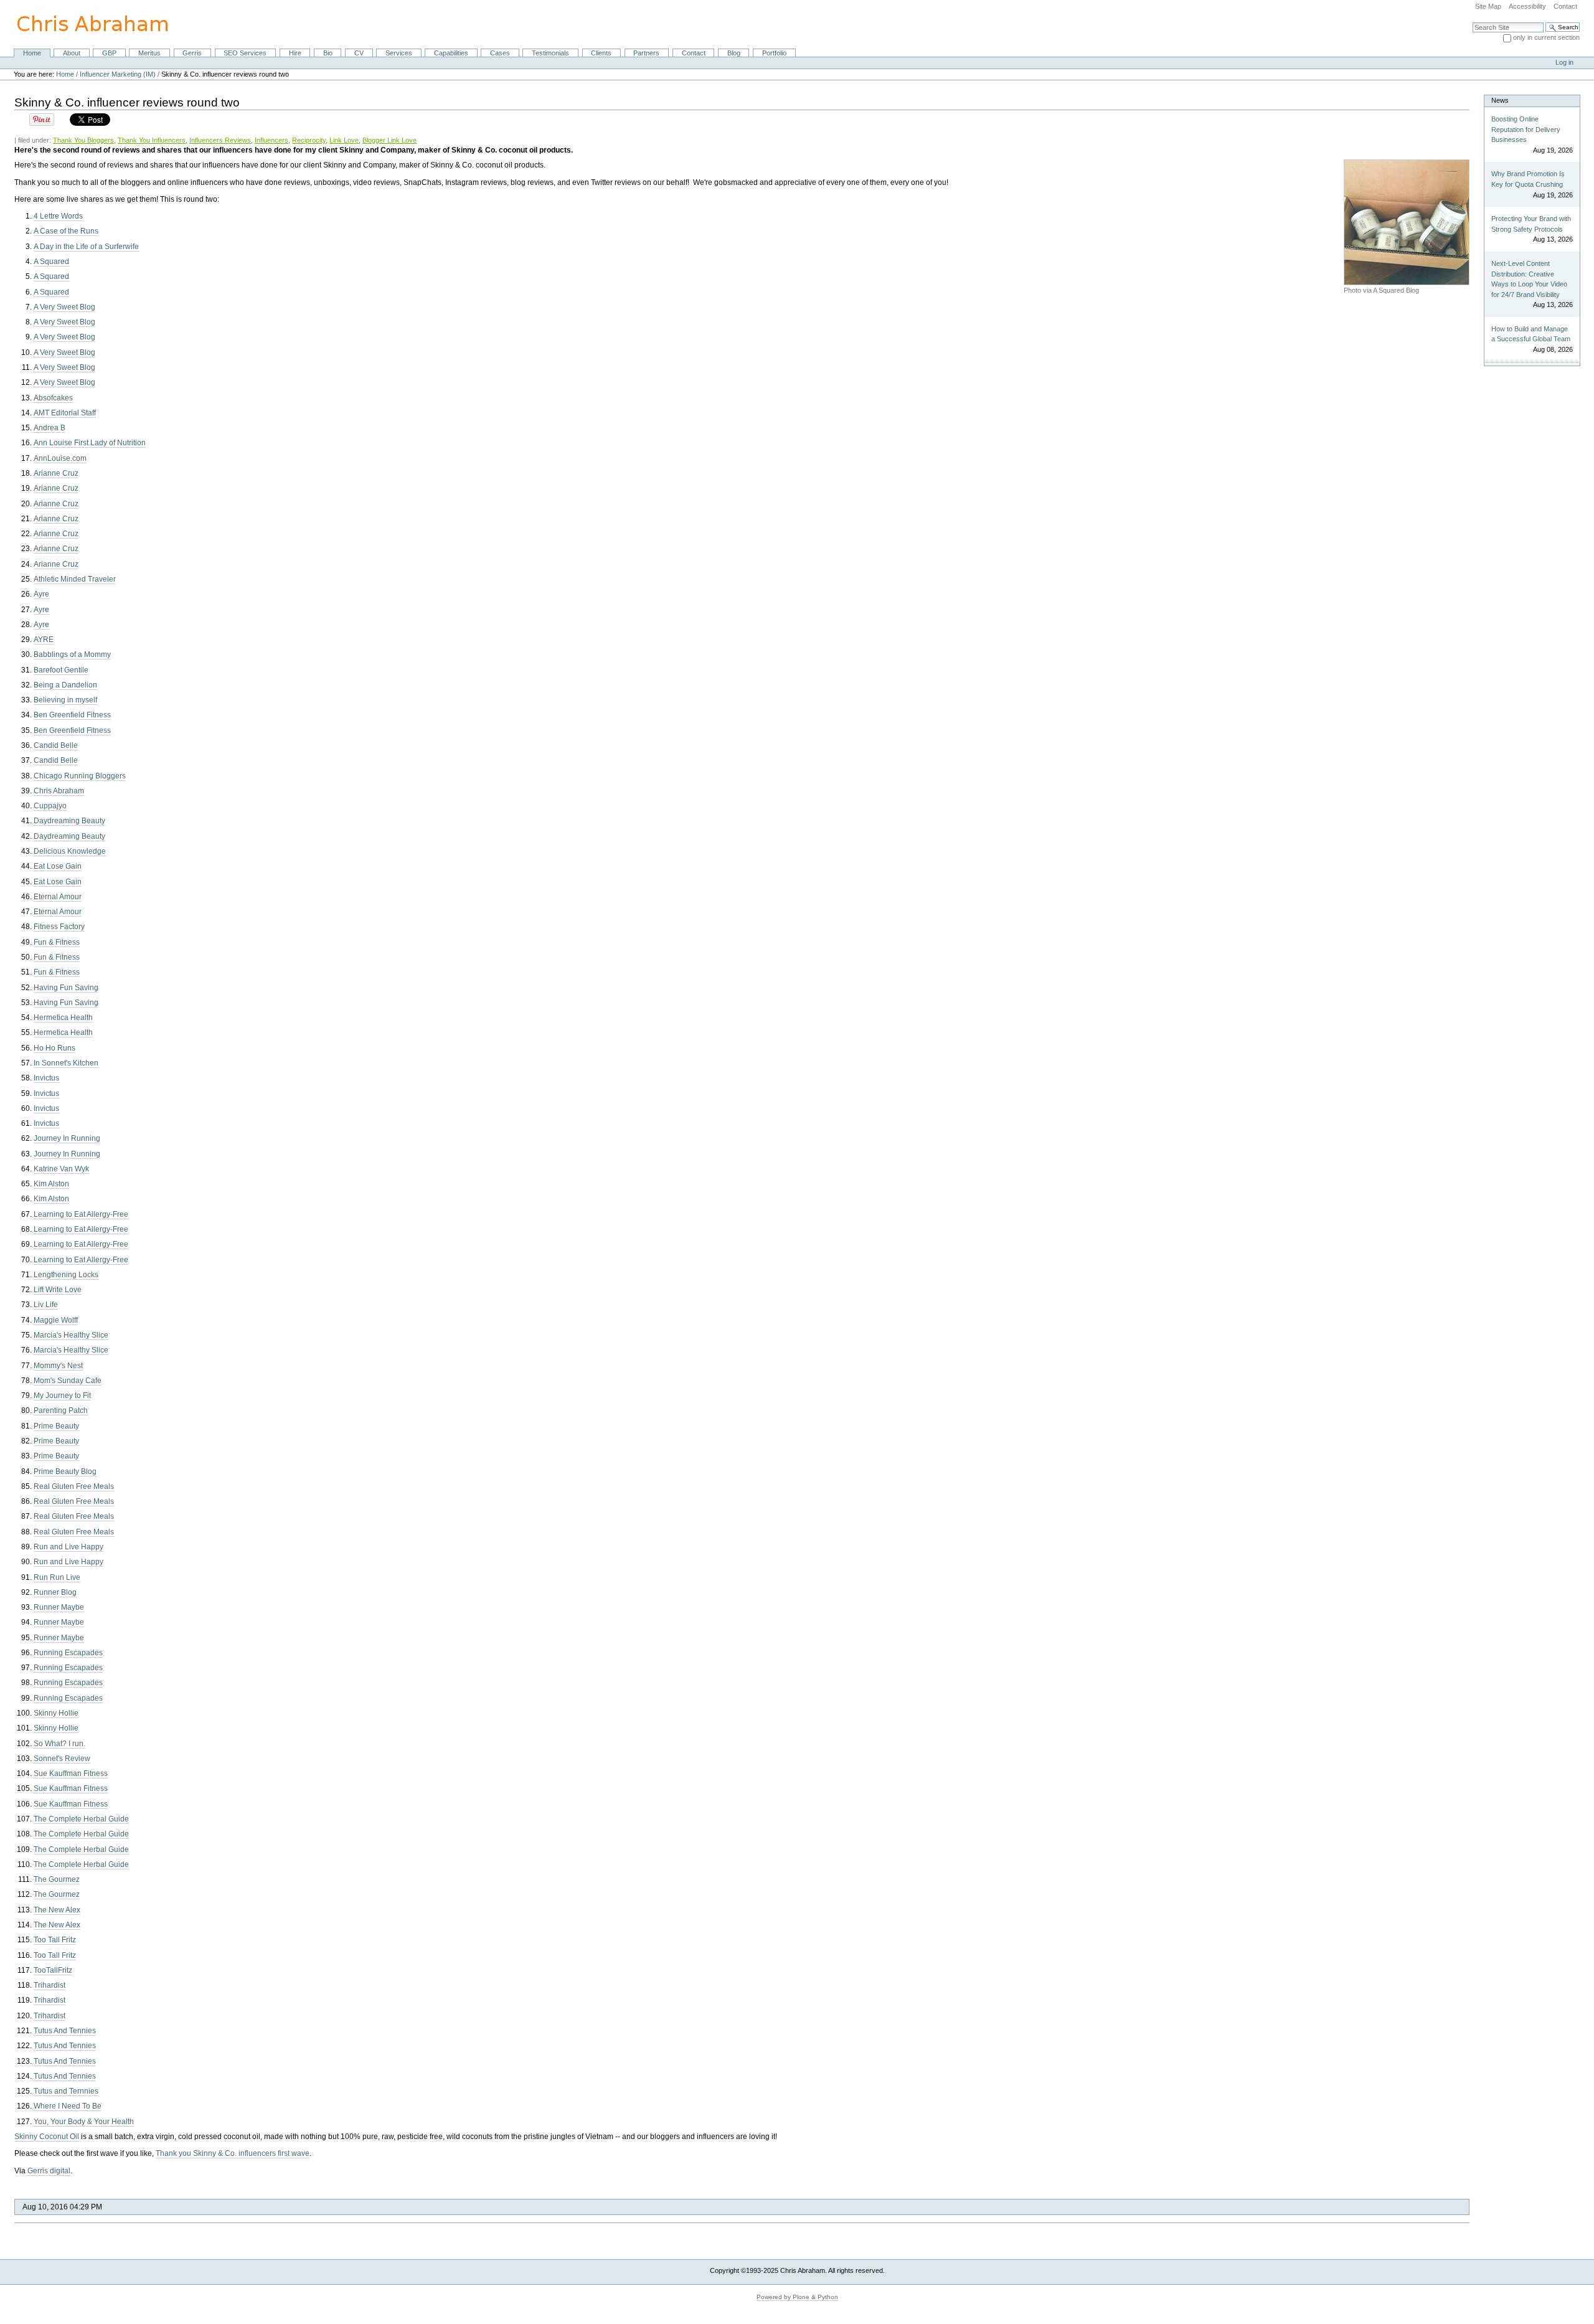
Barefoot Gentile (61, 670)
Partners (646, 53)
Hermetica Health (63, 1018)
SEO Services (245, 53)
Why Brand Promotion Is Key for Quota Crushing (1528, 179)
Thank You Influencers (152, 140)
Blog (734, 53)
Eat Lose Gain (58, 866)
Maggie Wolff (56, 1320)
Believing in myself (65, 700)
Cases (500, 53)
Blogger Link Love (389, 140)
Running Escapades (68, 1653)
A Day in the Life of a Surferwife (86, 247)
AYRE (44, 640)
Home (32, 53)
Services (399, 53)
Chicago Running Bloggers (80, 776)
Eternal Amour (58, 897)
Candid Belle (56, 745)
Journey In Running (67, 1138)
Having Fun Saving (66, 988)
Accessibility (1527, 6)
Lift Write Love (58, 1290)
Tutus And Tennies (65, 2031)
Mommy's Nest (58, 1366)
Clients (601, 53)
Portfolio (774, 53)
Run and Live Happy (68, 1547)
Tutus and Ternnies (66, 2091)
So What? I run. (59, 1744)
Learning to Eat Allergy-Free (81, 1214)
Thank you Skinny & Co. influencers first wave (233, 2153)
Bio (328, 53)
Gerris (192, 53)
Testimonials (550, 53)
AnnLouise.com (60, 458)
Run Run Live (57, 1577)
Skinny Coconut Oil (47, 2137)
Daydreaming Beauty (69, 821)
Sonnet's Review (62, 1759)
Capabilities (451, 53)
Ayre (41, 594)
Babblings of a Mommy (72, 654)
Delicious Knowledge (70, 851)
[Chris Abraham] (85, 24)
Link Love (344, 140)
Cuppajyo (50, 806)
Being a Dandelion (65, 685)
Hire (295, 53)
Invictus (46, 1078)
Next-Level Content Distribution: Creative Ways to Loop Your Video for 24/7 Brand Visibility (1529, 279)
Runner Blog (55, 1592)
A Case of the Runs (66, 231)
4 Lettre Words (58, 216)
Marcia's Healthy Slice (71, 1335)
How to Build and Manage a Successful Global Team (1531, 334)
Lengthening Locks (66, 1275)
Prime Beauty (56, 1426)
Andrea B (50, 428)
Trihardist (50, 1985)
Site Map (1488, 6)
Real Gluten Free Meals (74, 1486)
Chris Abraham (59, 791)
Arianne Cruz (56, 473)
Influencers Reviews (220, 140)
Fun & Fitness (57, 942)
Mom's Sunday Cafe (68, 1381)
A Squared (51, 262)
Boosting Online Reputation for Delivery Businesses (1526, 129)
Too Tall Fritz (55, 1940)
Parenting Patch (61, 1410)
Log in (1564, 62)
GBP (109, 53)
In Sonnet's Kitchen (66, 1063)
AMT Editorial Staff (65, 413)
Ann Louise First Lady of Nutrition (90, 443)
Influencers (271, 140)
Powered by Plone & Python (797, 2297)
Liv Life (46, 1305)
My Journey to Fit (62, 1396)
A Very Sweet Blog (64, 307)
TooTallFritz (53, 1970)
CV (359, 53)
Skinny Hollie (56, 1713)
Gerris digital (49, 2171)
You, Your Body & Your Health (84, 2122)
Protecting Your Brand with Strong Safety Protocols (1531, 224)
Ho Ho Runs (54, 1048)
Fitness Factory (59, 927)
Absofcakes (53, 398)
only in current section (1546, 37)
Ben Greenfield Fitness (72, 715)
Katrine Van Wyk (61, 1169)
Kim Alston (51, 1184)
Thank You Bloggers (83, 140)
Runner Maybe (59, 1607)
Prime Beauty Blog (65, 1471)
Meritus (149, 53)
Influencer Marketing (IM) (118, 74)
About (72, 53)
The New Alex (57, 1910)
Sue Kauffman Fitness (71, 1774)
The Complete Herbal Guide (81, 1819)
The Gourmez (57, 1879)
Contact (1565, 6)
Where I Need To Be (68, 2106)
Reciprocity (309, 140)
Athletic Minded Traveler (75, 579)
